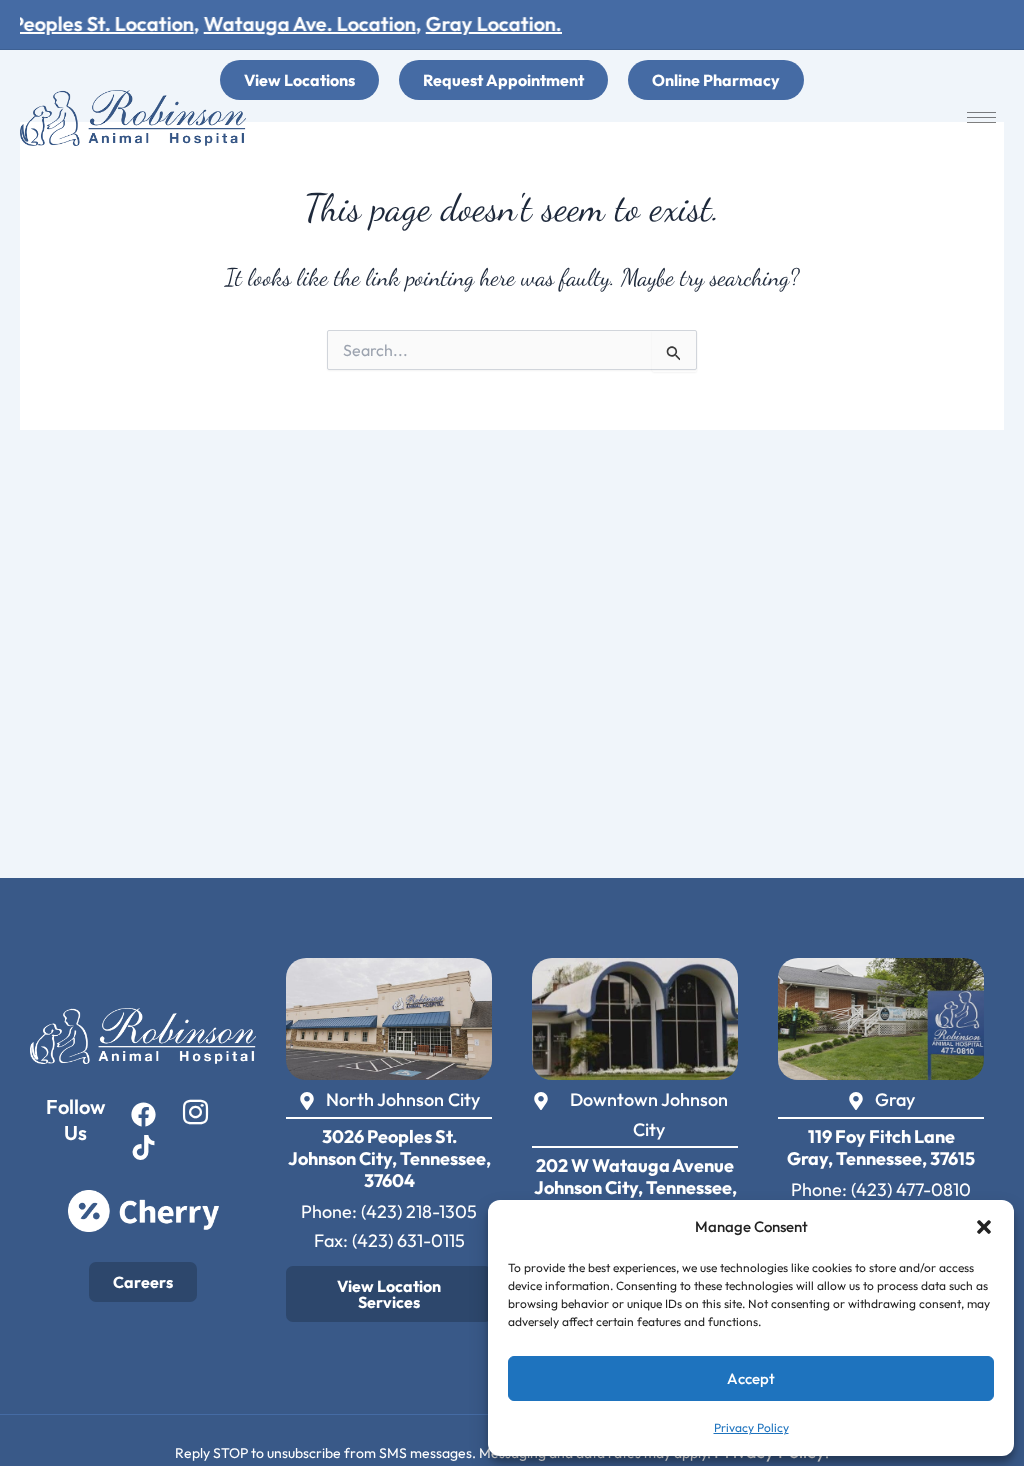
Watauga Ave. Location (291, 23)
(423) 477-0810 (911, 1189)
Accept (751, 1378)
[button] (984, 1227)
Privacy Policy (751, 1427)
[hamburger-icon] (981, 117)
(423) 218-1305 (419, 1211)
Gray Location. (475, 23)
